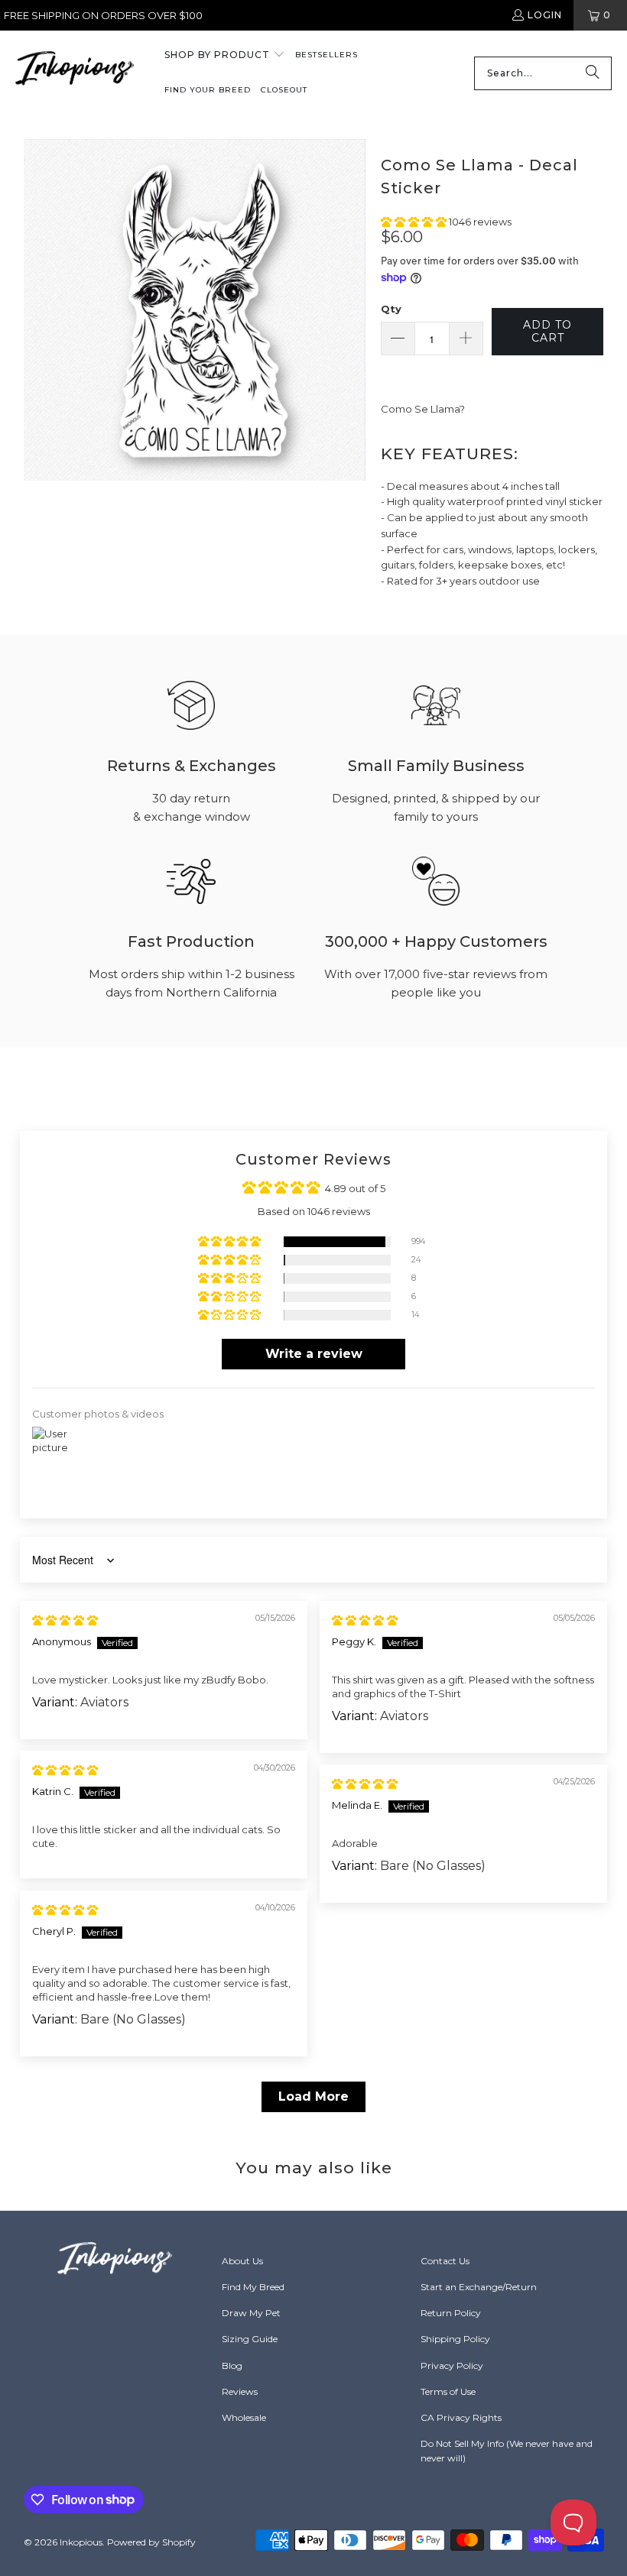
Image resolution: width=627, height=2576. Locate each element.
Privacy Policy (452, 2365)
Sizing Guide (250, 2339)
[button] (225, 56)
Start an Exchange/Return (479, 2287)
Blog (232, 2365)
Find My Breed (253, 2287)
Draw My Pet (251, 2313)
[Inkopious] (75, 73)
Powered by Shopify (151, 2542)
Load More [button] (313, 2096)
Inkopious (81, 2542)
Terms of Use (448, 2391)
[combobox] (543, 73)
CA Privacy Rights (461, 2417)
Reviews (240, 2391)
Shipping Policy (455, 2339)
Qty (391, 309)
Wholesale (244, 2417)
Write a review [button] (314, 1354)
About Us (242, 2261)
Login (545, 15)
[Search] (593, 73)
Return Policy (451, 2313)
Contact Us (445, 2261)
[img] (65, 1620)
